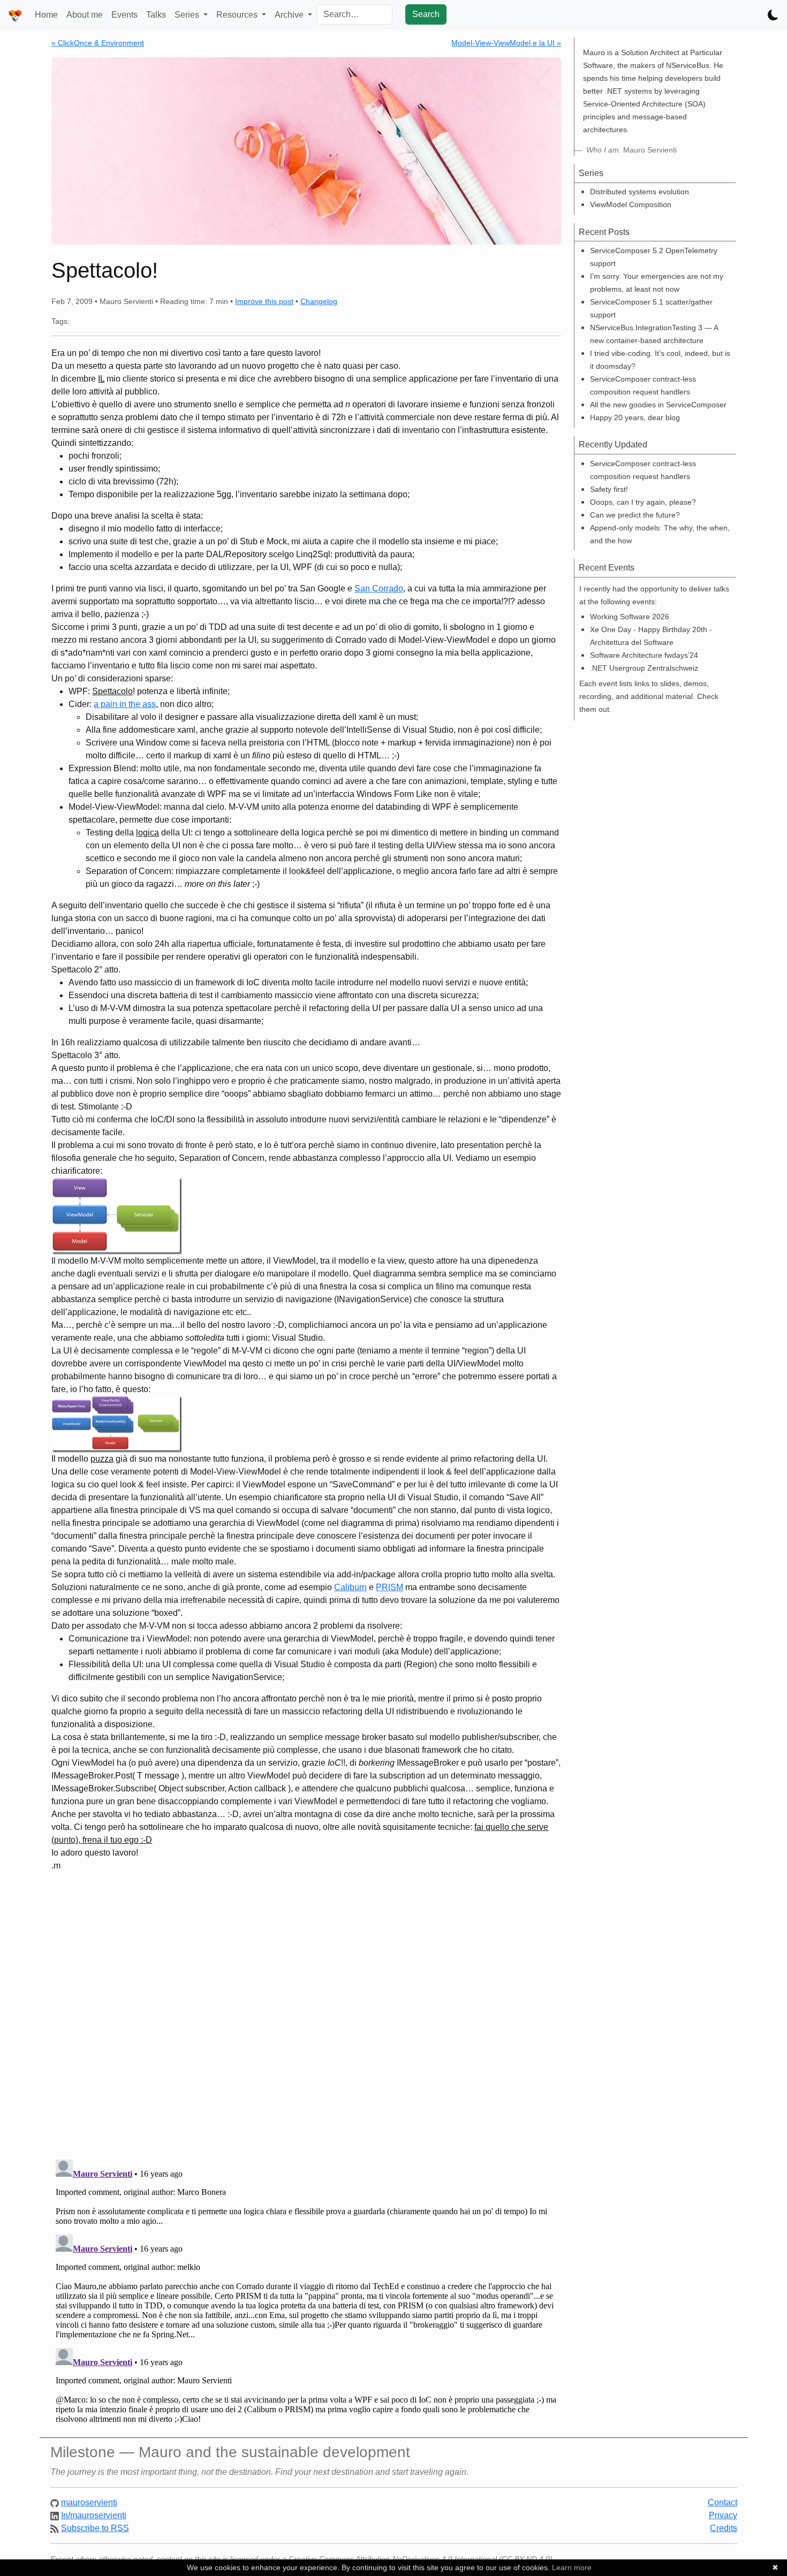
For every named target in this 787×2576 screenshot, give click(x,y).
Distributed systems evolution (640, 192)
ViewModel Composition (631, 204)
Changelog (319, 301)
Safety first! (609, 489)
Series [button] (188, 15)
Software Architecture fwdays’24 (644, 655)
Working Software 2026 (630, 617)
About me (85, 15)
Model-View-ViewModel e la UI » (506, 43)
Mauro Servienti (631, 150)
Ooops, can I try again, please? (643, 502)
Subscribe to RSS (95, 2528)
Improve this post (264, 301)
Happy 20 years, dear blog (635, 417)
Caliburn (350, 1587)
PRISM (389, 1587)
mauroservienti (89, 2502)
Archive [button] (290, 15)
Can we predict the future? (635, 515)
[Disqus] (306, 2011)
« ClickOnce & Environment (98, 43)
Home (46, 15)
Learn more (572, 2567)
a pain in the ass (125, 704)
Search (426, 14)
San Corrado (379, 588)
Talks (156, 15)
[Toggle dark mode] (773, 15)
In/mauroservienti (94, 2515)
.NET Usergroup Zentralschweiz (644, 668)
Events (124, 15)
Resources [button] (238, 15)
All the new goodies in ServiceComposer (658, 405)
